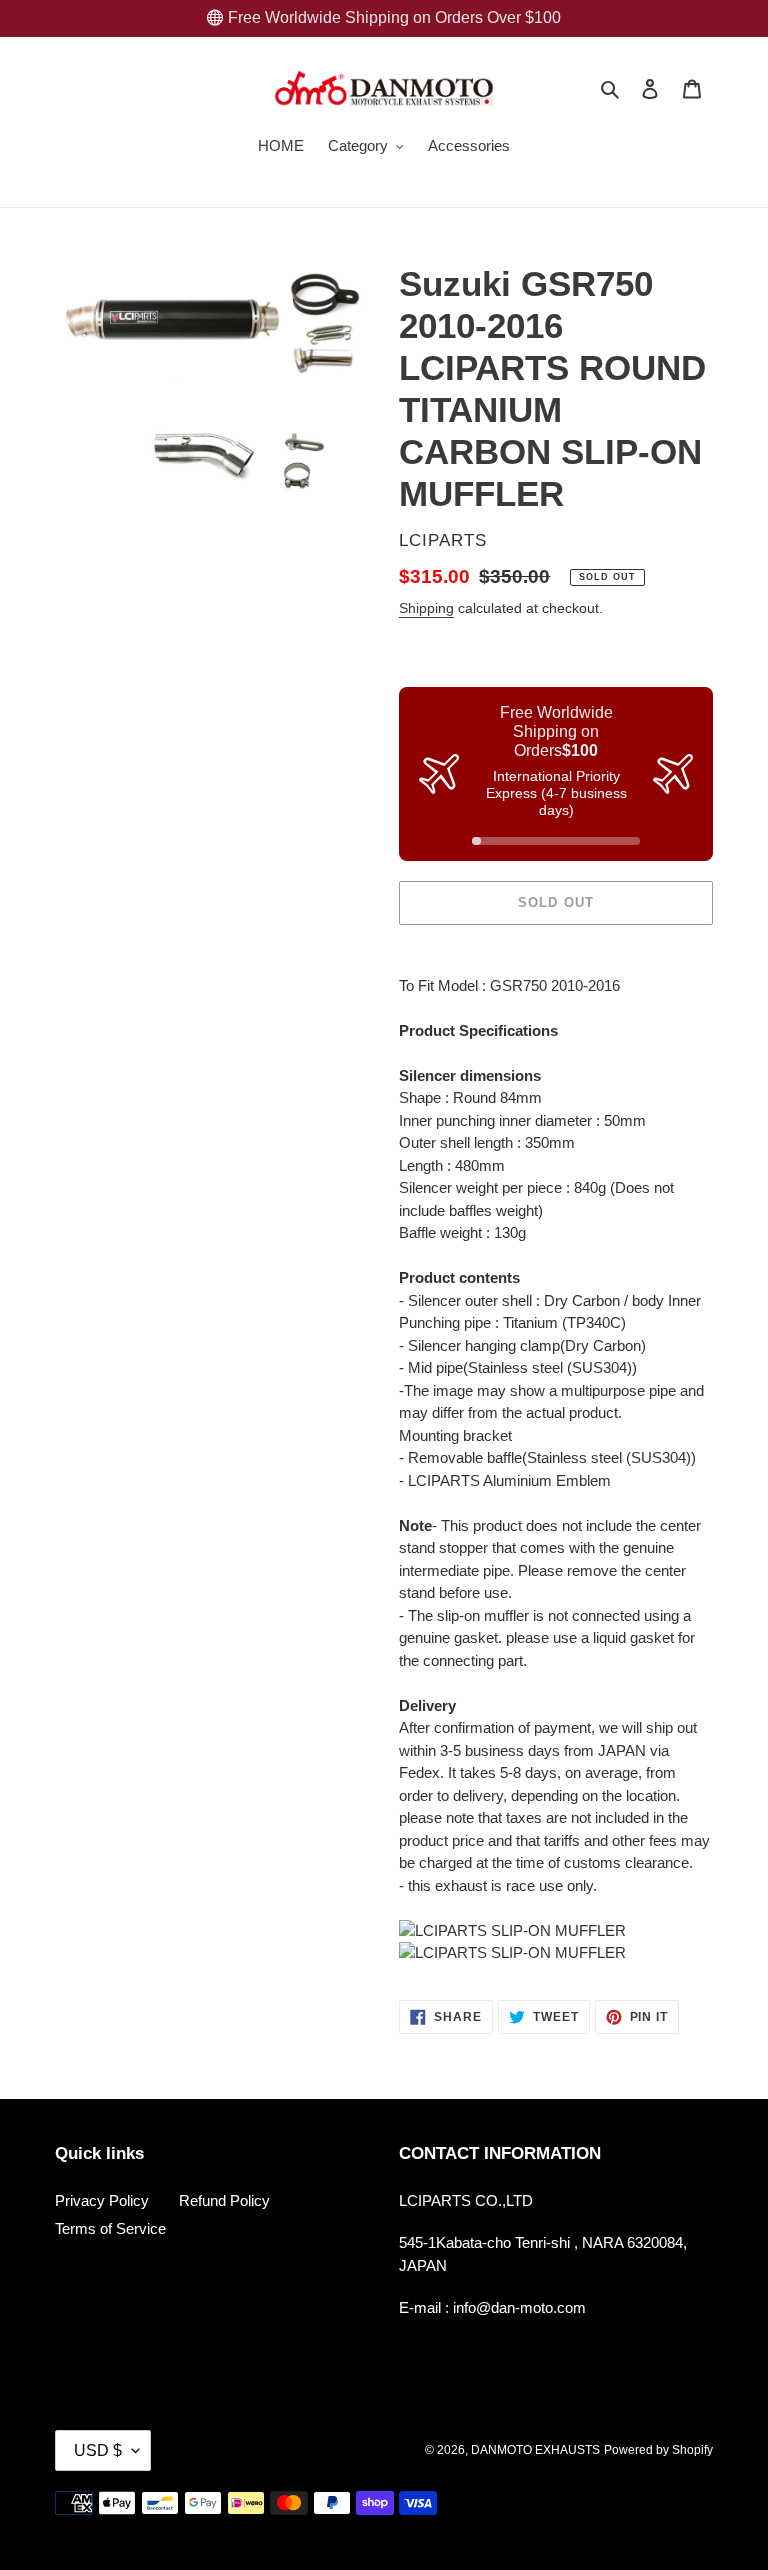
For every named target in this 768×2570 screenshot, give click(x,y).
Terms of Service (110, 2228)
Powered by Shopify (658, 2450)
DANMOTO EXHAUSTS (535, 2450)
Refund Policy (224, 2200)
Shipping (426, 608)
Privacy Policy (102, 2200)
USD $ (98, 2450)
